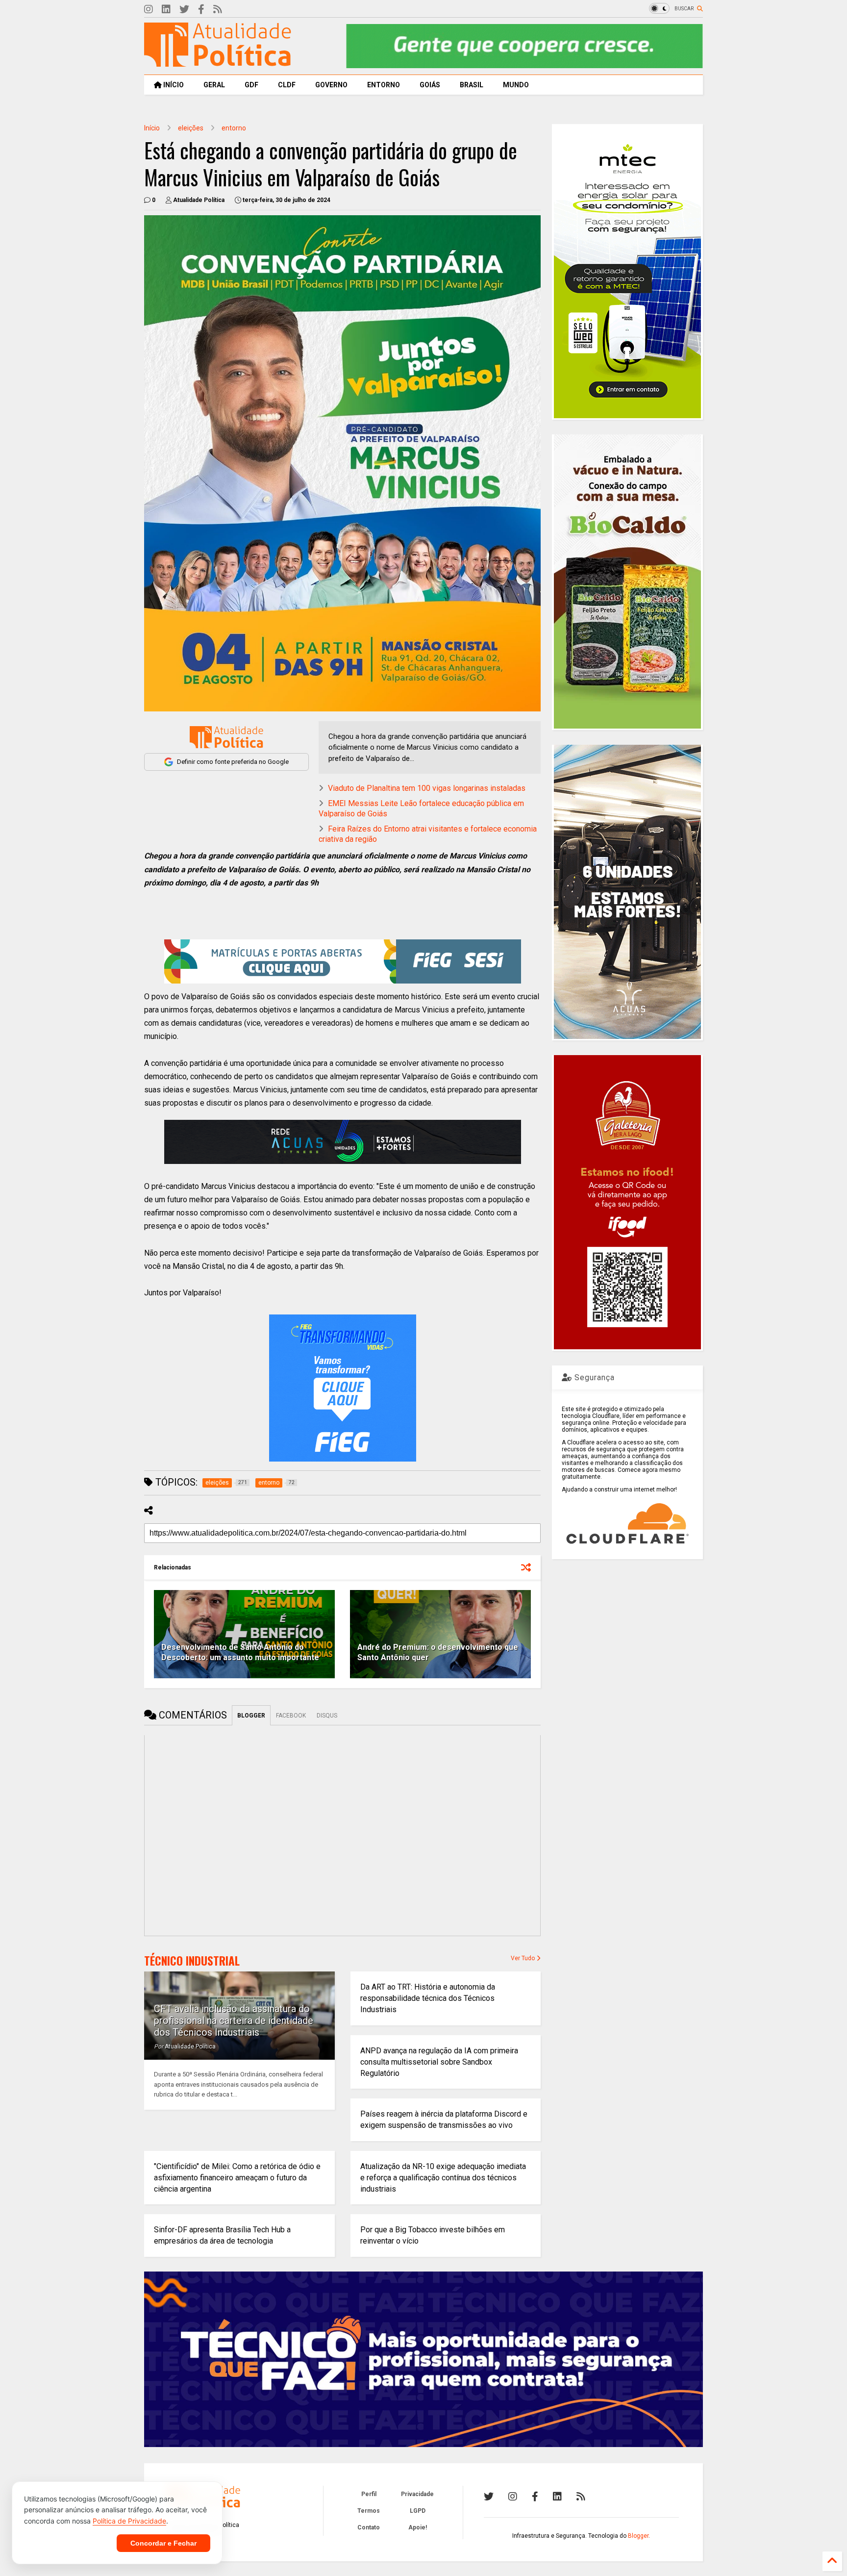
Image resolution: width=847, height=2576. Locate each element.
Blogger (638, 2536)
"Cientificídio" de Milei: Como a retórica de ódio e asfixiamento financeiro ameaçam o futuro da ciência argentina (237, 2178)
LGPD (418, 2511)
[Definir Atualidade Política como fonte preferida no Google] (226, 737)
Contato (369, 2527)
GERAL (214, 85)
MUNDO (516, 85)
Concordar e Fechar (163, 2543)
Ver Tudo (523, 1958)
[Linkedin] (166, 10)
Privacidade (417, 2494)
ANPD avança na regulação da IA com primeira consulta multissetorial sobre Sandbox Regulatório (439, 2062)
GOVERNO (331, 85)
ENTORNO (384, 85)
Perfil (369, 2494)
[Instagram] (149, 10)
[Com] (581, 2497)
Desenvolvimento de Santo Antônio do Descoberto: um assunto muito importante (240, 1652)
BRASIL (472, 85)
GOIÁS (430, 85)
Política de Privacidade (129, 2521)
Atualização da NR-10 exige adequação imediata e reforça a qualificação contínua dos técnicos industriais (443, 2178)
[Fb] (201, 10)
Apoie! (418, 2527)
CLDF (287, 85)
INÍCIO (173, 85)
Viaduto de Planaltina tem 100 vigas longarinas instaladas (427, 788)
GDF (251, 85)
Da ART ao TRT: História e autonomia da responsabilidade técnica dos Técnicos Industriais (428, 1998)
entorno (234, 128)
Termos (369, 2511)
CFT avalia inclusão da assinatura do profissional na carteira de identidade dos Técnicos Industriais (234, 2020)
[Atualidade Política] (218, 62)
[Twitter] (184, 10)
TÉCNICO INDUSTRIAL (192, 1961)
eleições (191, 128)
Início (152, 128)
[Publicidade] (343, 1142)
